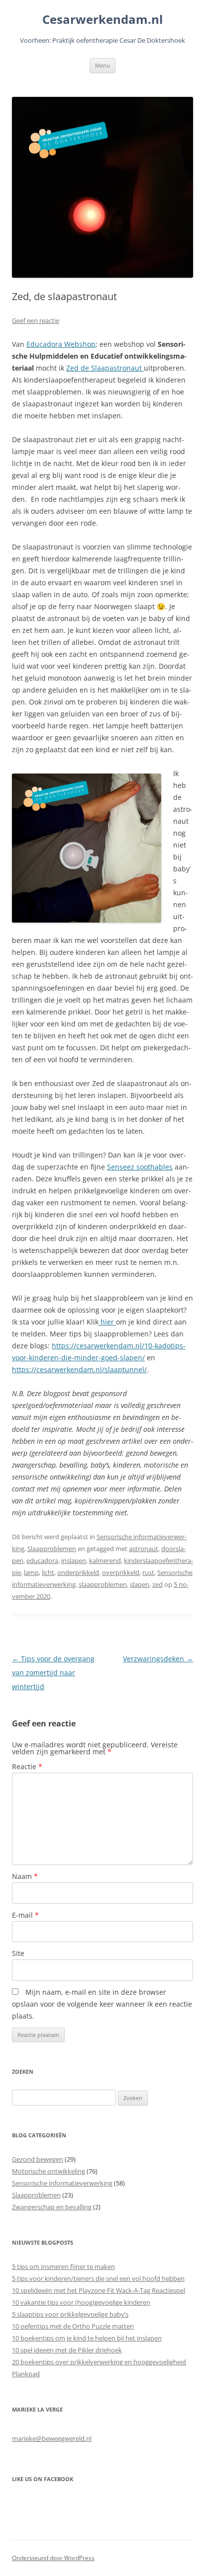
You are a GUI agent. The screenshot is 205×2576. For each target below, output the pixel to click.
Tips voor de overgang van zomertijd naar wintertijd (53, 1673)
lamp (31, 1572)
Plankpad (26, 2374)
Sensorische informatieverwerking (62, 2183)
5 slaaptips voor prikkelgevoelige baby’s (70, 2314)
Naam (25, 1876)
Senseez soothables (140, 1167)
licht (48, 1572)
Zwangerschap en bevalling (52, 2207)
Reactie (27, 1766)
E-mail (25, 1915)
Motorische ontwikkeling (49, 2171)
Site (18, 1953)
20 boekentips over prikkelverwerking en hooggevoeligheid (99, 2362)
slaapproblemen (103, 1584)
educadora (42, 1561)
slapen (140, 1584)
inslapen (74, 1561)
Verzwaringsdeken (158, 1659)
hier (107, 1322)
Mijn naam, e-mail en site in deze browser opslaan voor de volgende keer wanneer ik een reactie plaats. (102, 2004)
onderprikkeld (78, 1572)
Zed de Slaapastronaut (105, 368)
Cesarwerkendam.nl (102, 20)
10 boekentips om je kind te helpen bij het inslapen (87, 2338)
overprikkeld (121, 1572)
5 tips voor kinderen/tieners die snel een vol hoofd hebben (98, 2278)
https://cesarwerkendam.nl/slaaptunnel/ (79, 1369)
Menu (102, 65)
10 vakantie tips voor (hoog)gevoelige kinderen (81, 2302)
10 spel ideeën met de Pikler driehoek (67, 2350)
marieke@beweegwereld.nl (52, 2438)
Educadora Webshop (61, 344)
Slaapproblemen (52, 1549)
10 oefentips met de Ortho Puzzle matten (73, 2326)
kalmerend (105, 1561)
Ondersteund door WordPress (53, 2558)
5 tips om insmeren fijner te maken (63, 2266)
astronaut (144, 1549)
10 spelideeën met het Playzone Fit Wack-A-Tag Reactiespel (99, 2290)
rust (148, 1572)
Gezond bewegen (38, 2159)
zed (157, 1584)
